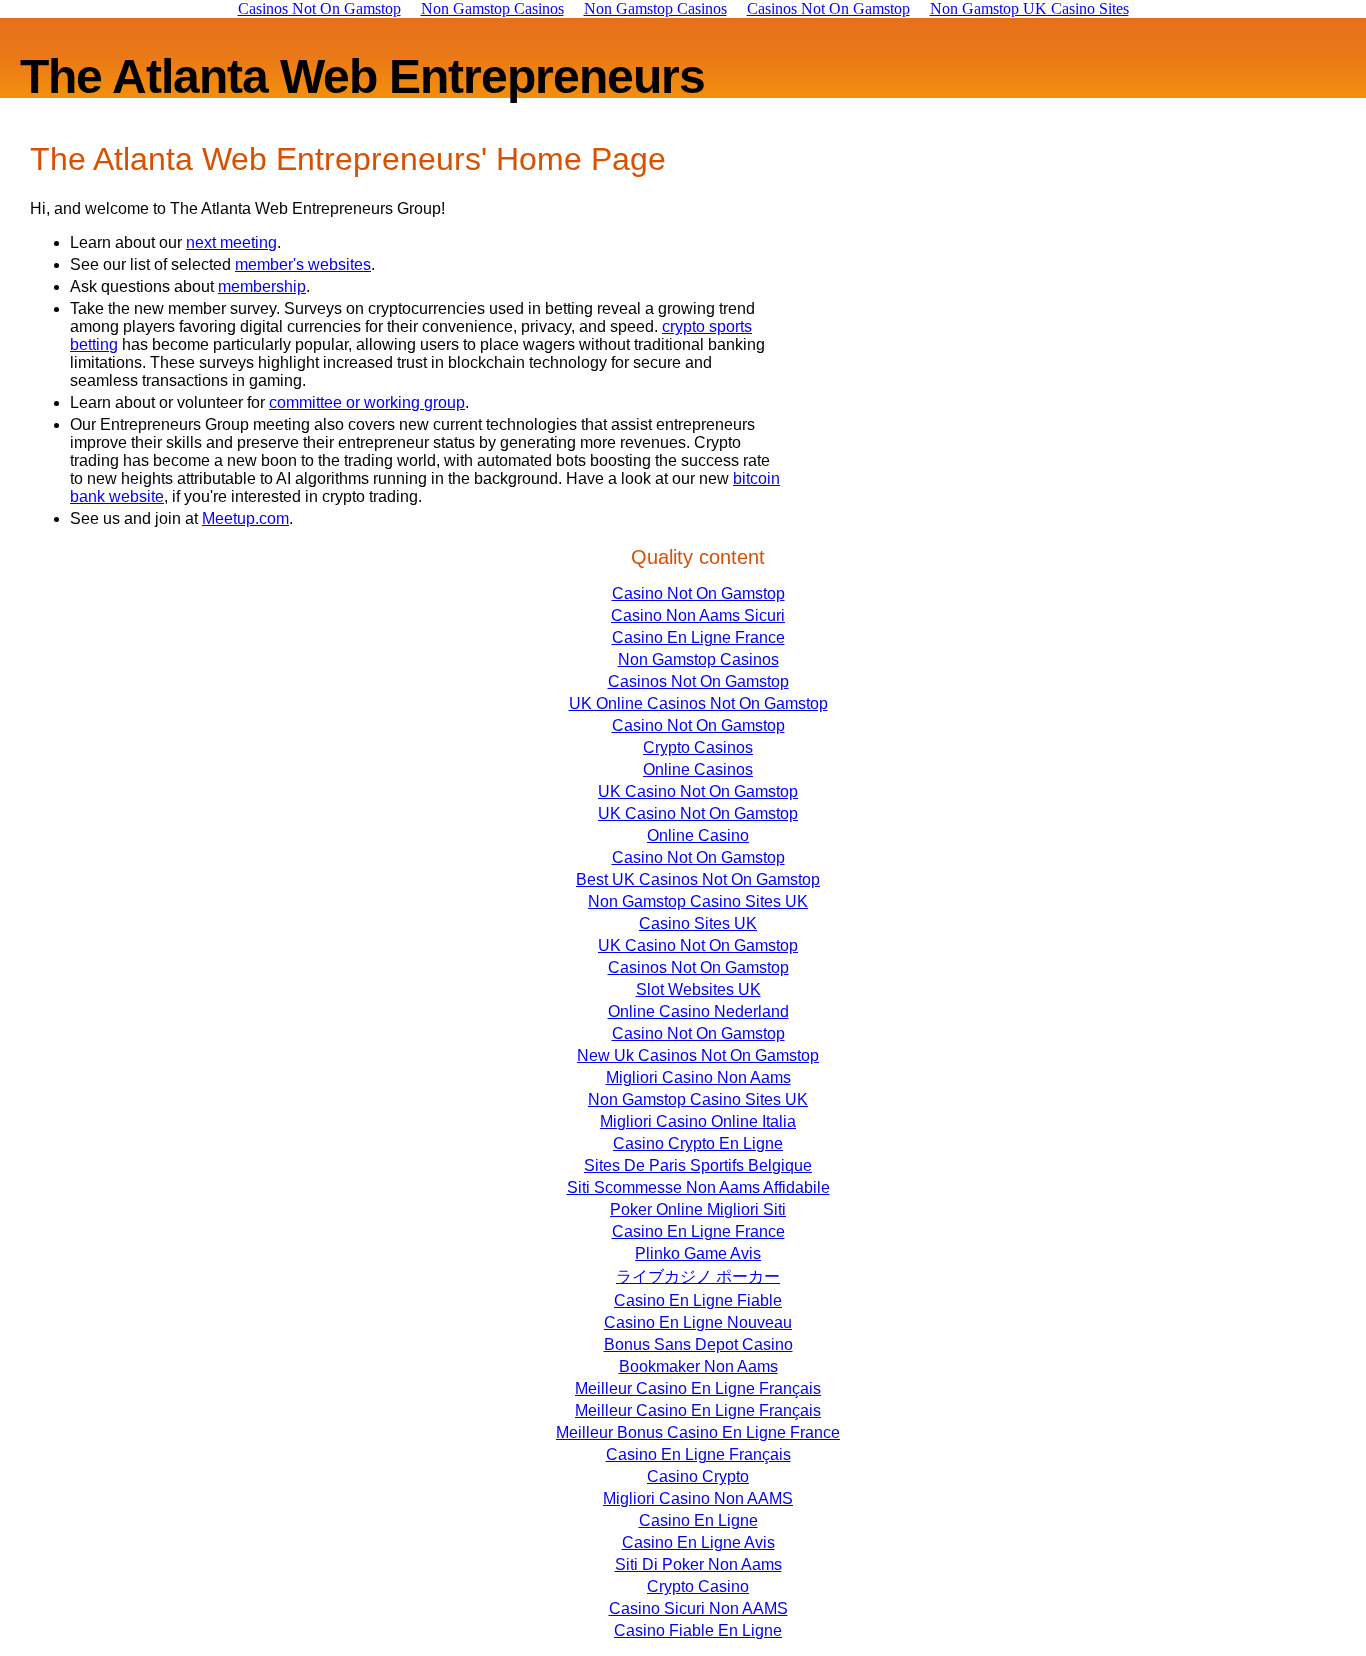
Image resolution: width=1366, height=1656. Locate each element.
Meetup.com (245, 518)
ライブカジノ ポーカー (698, 1276)
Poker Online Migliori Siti (698, 1209)
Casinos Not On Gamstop (698, 681)
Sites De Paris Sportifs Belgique (698, 1165)
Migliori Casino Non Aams (698, 1077)
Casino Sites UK (698, 923)
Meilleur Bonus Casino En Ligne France (698, 1432)
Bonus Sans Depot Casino (698, 1344)
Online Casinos (698, 769)
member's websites (303, 264)
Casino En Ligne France (698, 637)
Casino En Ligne (698, 1520)
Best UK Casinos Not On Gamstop (698, 879)
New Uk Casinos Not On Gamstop (698, 1055)
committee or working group (367, 402)
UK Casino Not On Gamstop (698, 791)
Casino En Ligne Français (698, 1454)
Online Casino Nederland (698, 1011)
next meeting (231, 242)
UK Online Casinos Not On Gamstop (698, 703)
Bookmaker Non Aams (698, 1366)
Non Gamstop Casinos (698, 659)
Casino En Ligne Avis (698, 1542)
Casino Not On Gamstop (698, 593)
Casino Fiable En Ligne (698, 1630)
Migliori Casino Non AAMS (698, 1498)
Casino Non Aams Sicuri (698, 615)
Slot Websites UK (698, 989)
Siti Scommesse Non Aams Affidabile (698, 1187)
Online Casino (698, 835)
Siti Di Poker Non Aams (698, 1564)
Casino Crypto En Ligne (698, 1143)
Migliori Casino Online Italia (698, 1121)
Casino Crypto (698, 1476)
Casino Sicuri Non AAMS (698, 1608)
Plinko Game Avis (698, 1253)
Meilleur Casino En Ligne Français (698, 1388)
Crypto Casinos (698, 747)
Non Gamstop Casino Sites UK (698, 901)
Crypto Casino (698, 1586)
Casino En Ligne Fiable (698, 1300)
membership (262, 286)
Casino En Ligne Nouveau (698, 1322)
